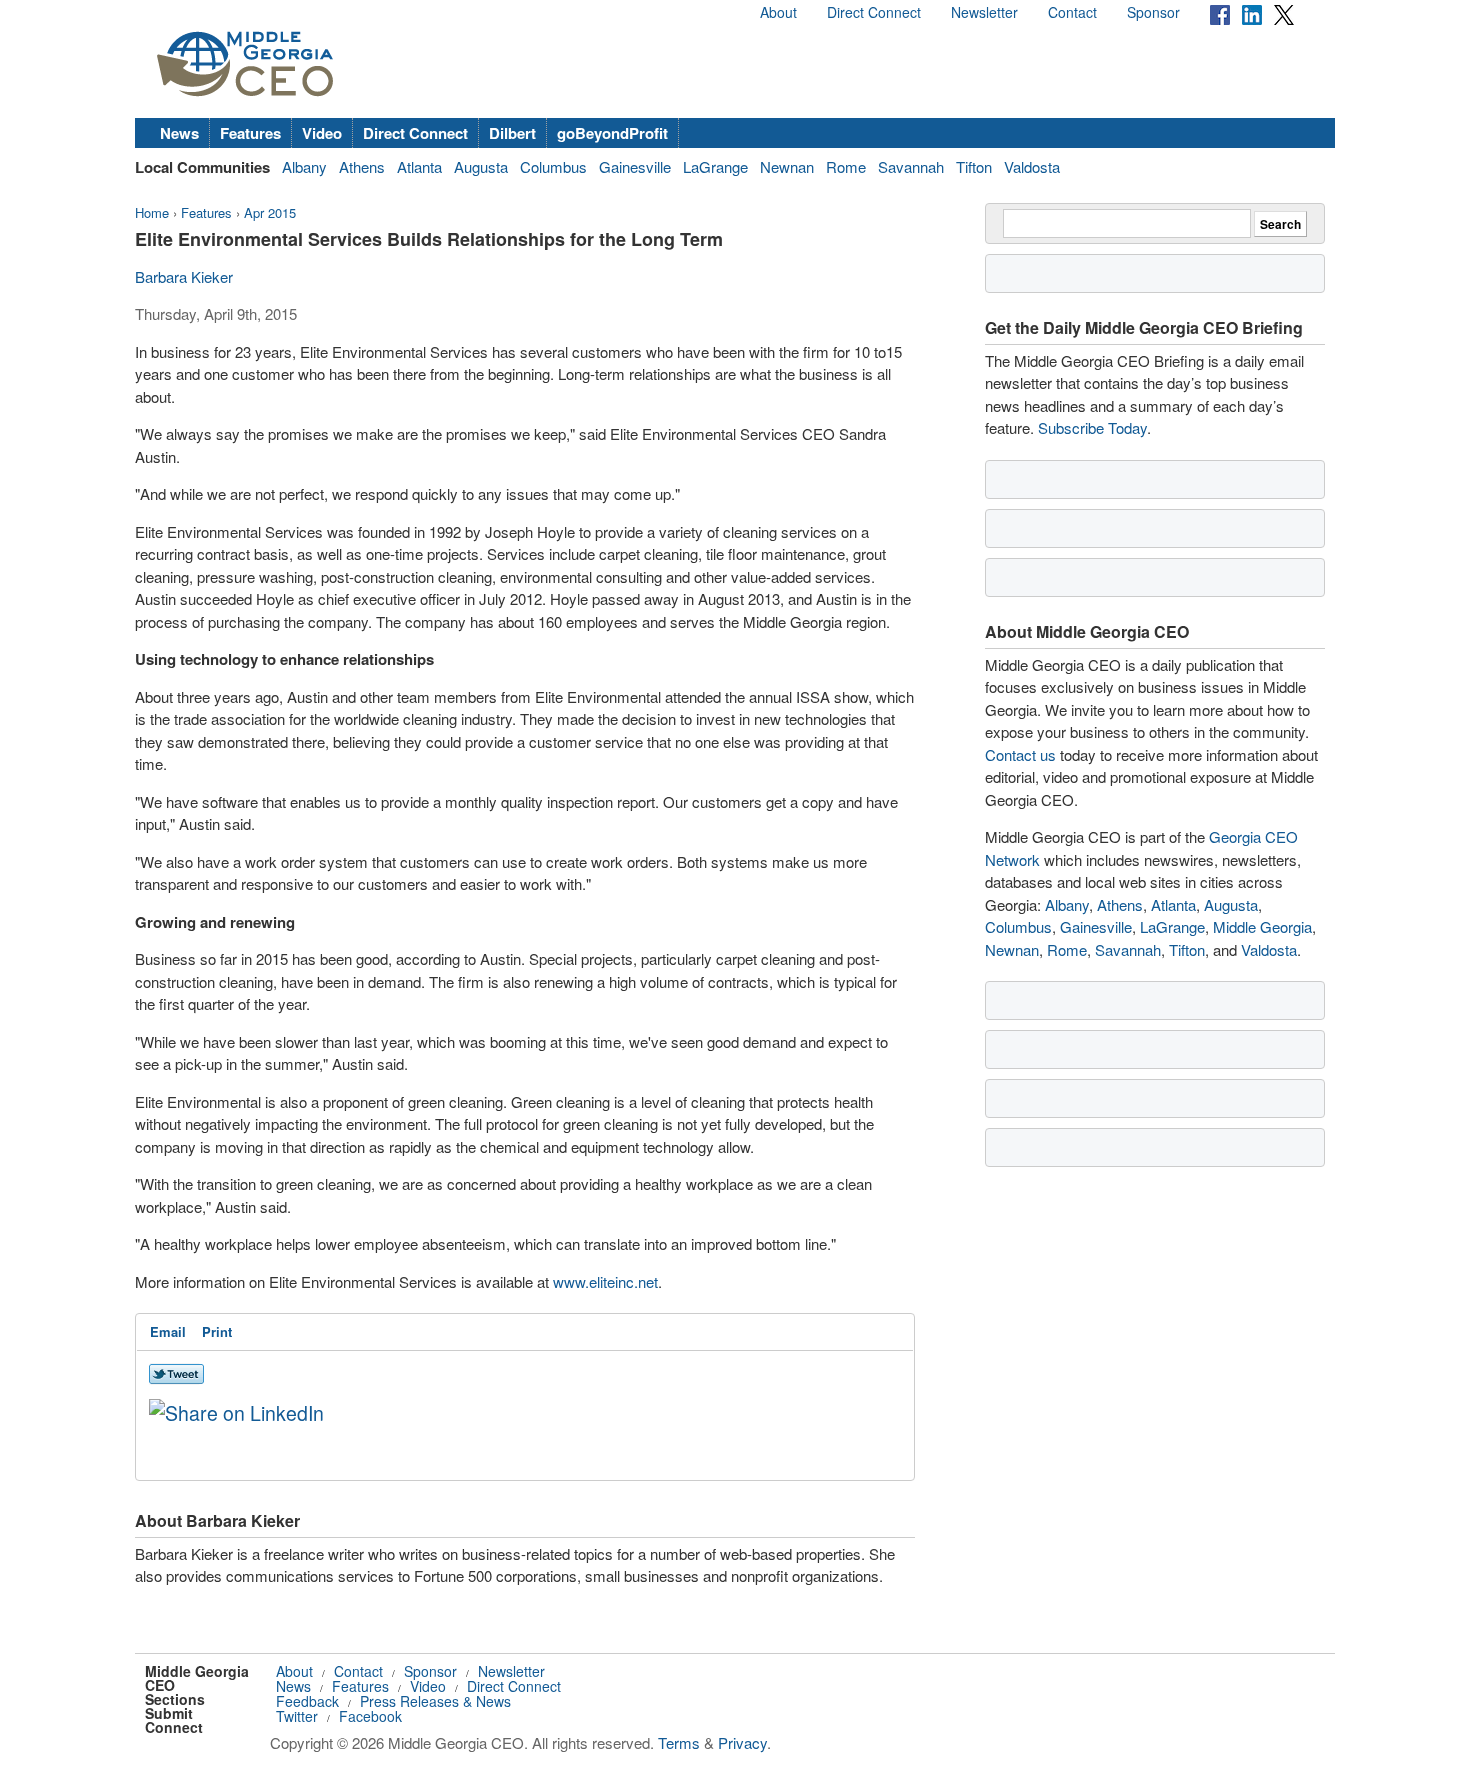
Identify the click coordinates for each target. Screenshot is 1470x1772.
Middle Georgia (1262, 926)
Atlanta (419, 166)
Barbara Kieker (184, 276)
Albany (304, 166)
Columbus (553, 166)
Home (152, 212)
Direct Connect (874, 12)
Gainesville (635, 166)
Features (250, 133)
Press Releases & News (435, 1701)
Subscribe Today (1092, 427)
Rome (846, 166)
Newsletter (984, 12)
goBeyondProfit (612, 133)
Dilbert (512, 133)
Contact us (1020, 754)
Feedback (307, 1701)
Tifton (974, 166)
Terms (679, 1742)
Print (217, 1331)
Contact (1072, 12)
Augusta (481, 166)
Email (168, 1331)
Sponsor (1153, 12)
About (778, 12)
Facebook (370, 1716)
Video (322, 133)
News (179, 133)
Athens (362, 166)
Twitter (297, 1716)
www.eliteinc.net (605, 1281)
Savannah (911, 166)
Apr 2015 (270, 212)
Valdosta (1032, 166)
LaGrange (715, 166)
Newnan (787, 166)
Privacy (742, 1742)
